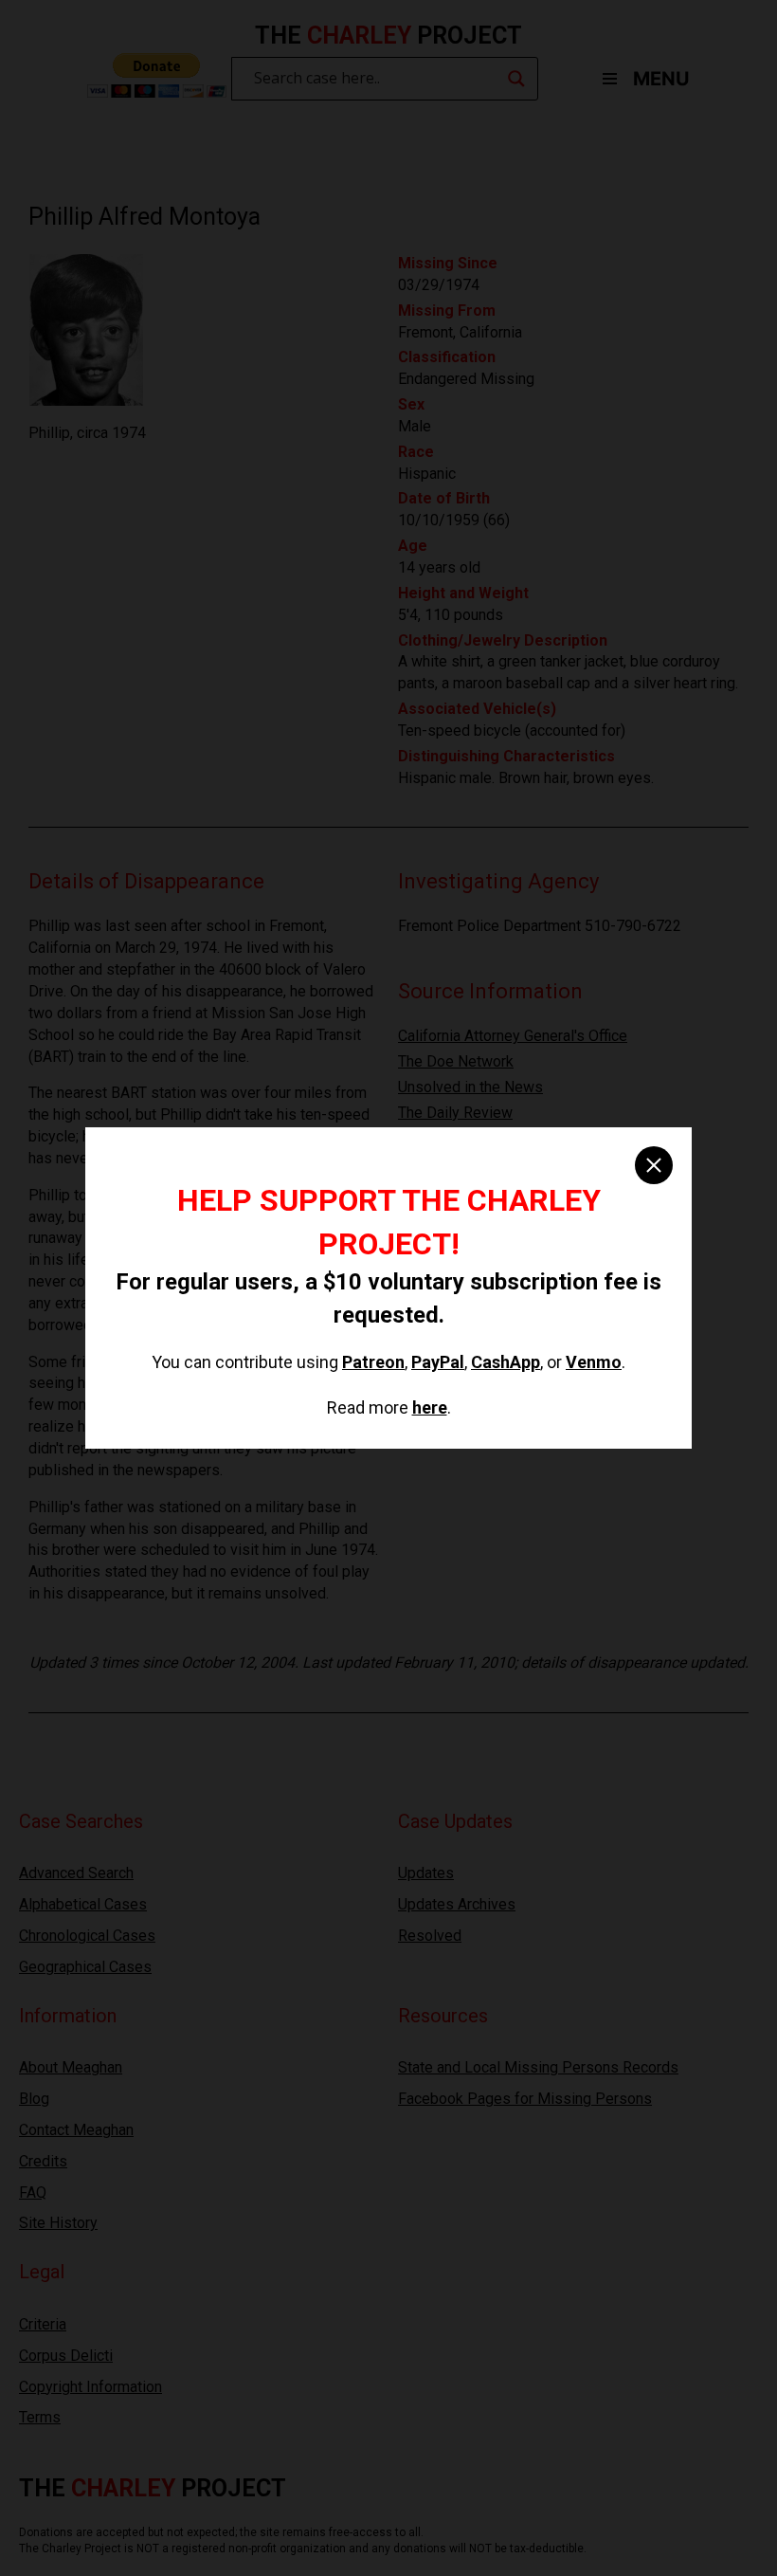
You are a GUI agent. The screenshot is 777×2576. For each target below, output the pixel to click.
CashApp (506, 1362)
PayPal (438, 1362)
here (430, 1407)
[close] (654, 1165)
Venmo (594, 1362)
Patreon (373, 1362)
